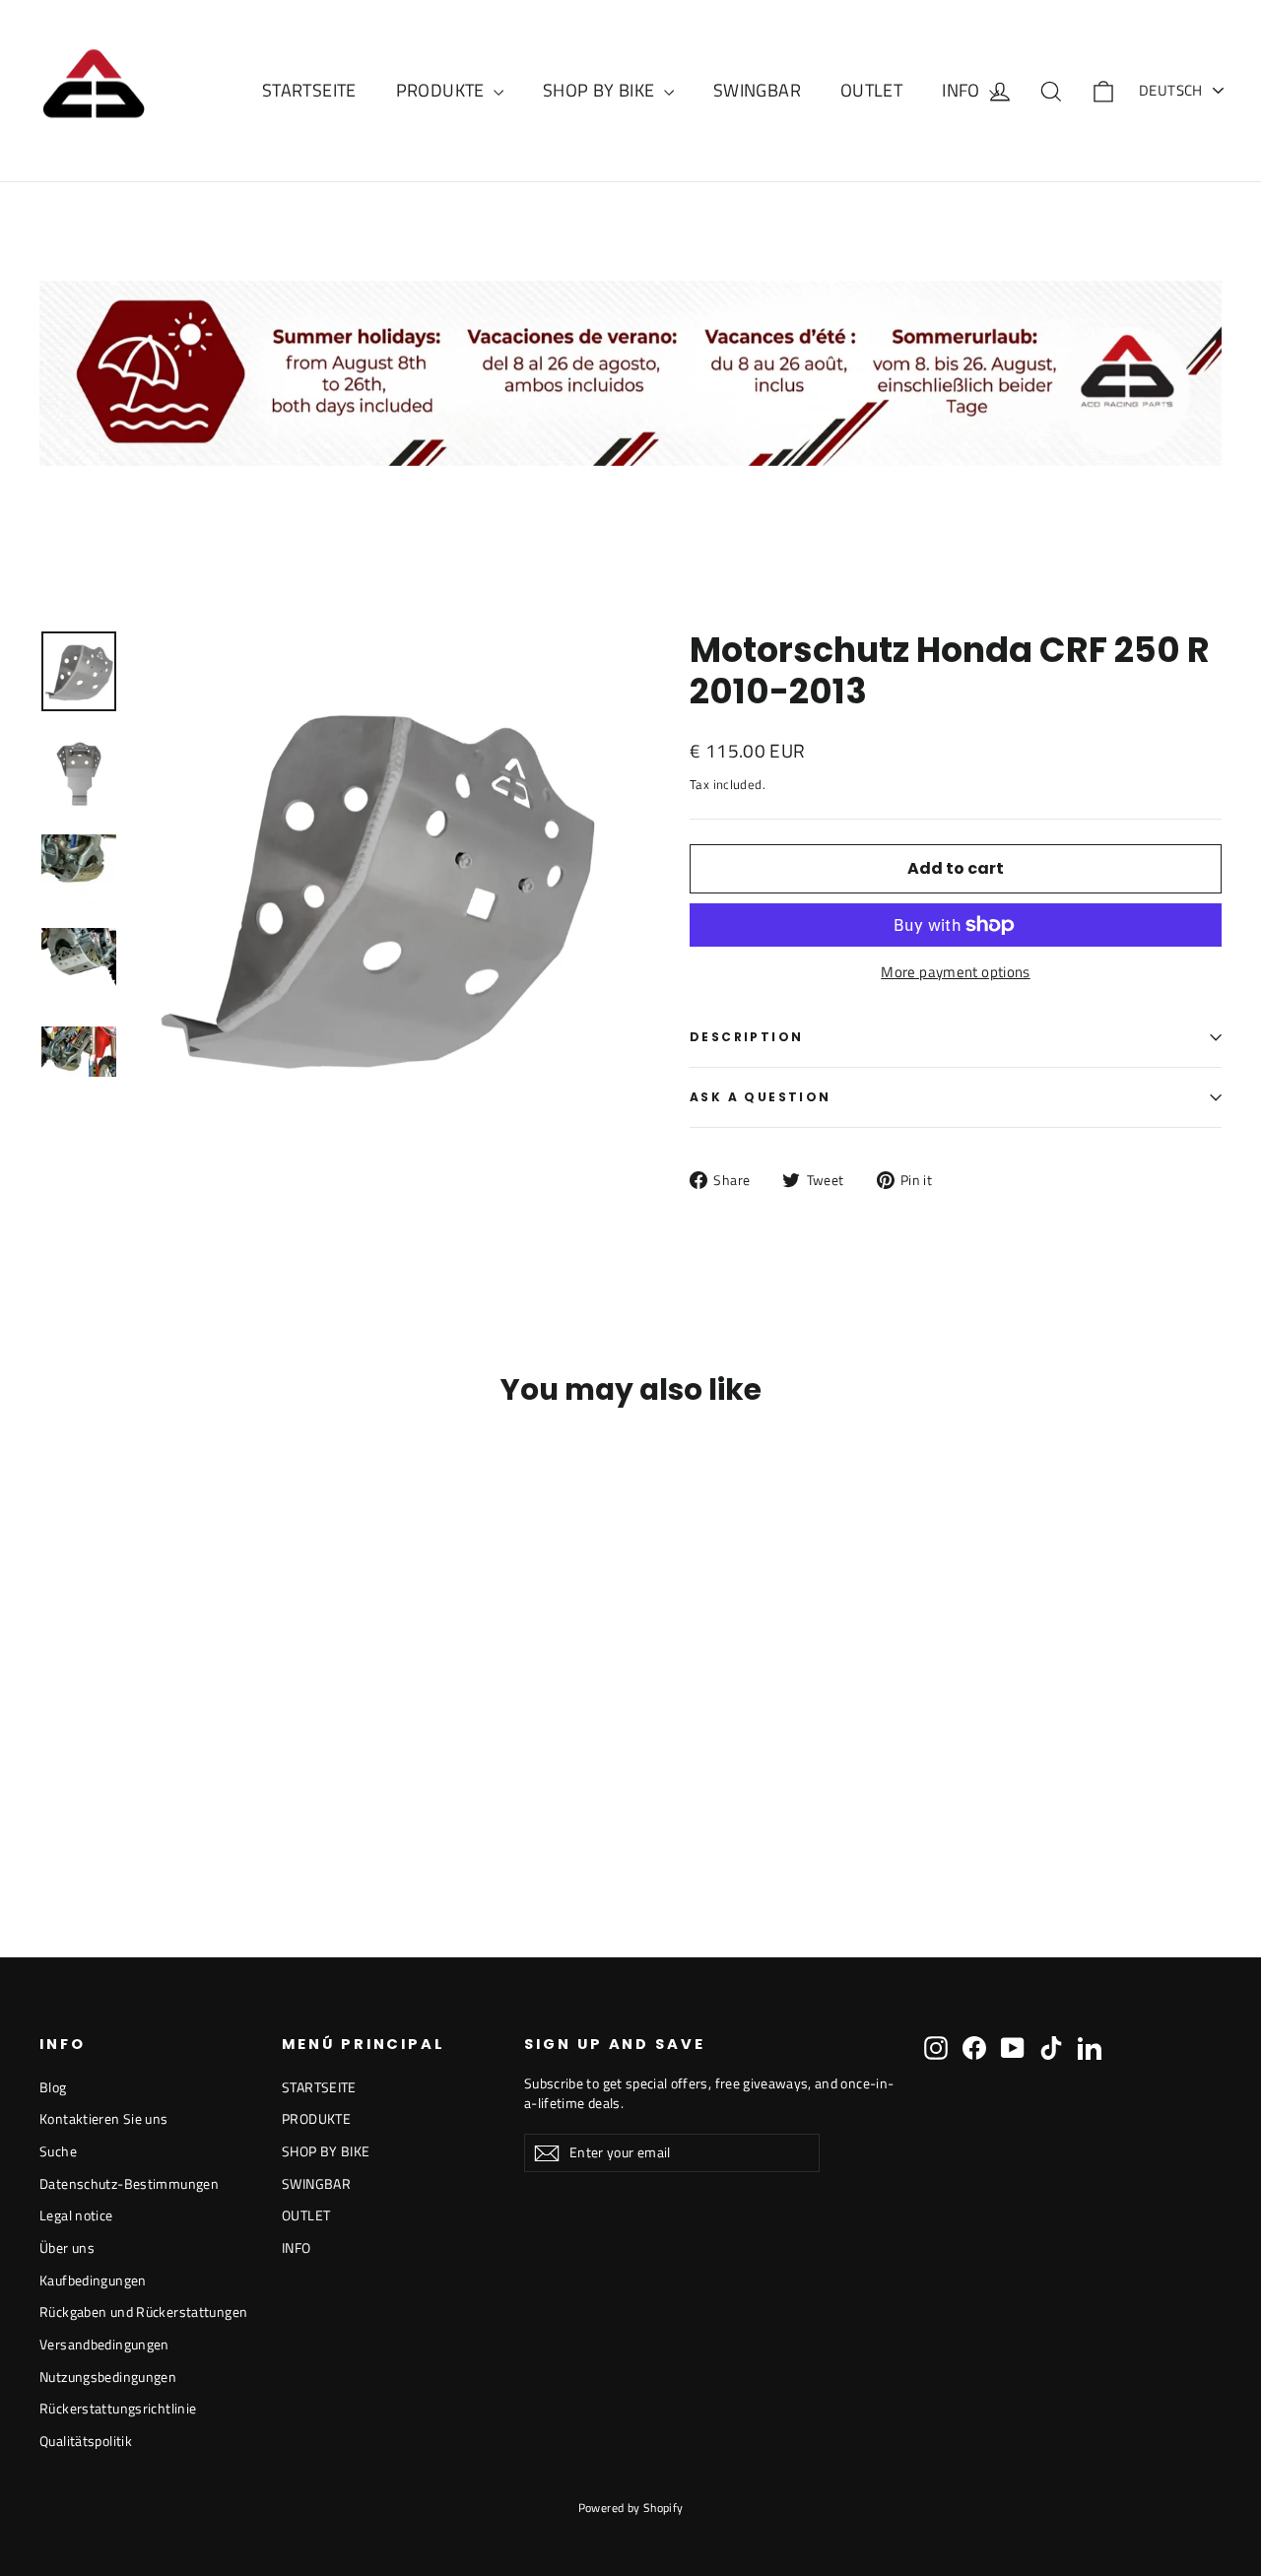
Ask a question (761, 1097)
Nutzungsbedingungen (108, 2377)
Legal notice (76, 2215)
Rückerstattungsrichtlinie (118, 2408)
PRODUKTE (442, 90)
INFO (963, 90)
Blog (53, 2087)
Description (746, 1037)
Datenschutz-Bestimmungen (129, 2183)
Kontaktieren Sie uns (104, 2118)
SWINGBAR (757, 90)
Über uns (67, 2247)
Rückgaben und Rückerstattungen (143, 2312)
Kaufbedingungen (93, 2280)
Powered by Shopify (631, 2508)
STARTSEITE (309, 90)
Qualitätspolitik (86, 2441)
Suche (58, 2151)
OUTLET (871, 90)
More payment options (956, 972)
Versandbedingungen (104, 2344)
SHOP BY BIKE (601, 90)
